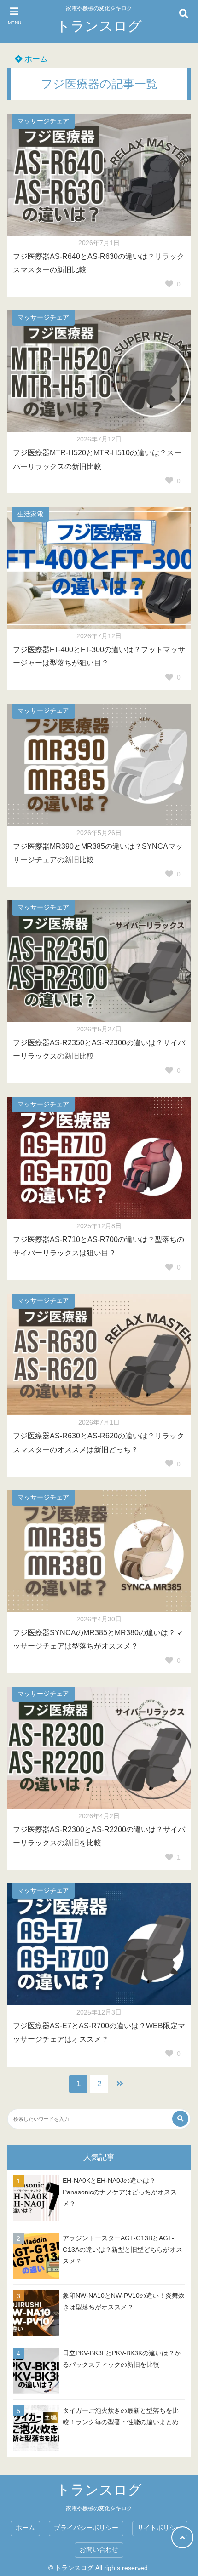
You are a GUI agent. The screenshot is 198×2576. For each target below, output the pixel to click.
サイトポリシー (160, 2528)
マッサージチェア (43, 121)
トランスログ (99, 26)
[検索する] (180, 2119)
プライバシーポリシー (86, 2528)
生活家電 (30, 514)
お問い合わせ (99, 2550)
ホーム (35, 59)
